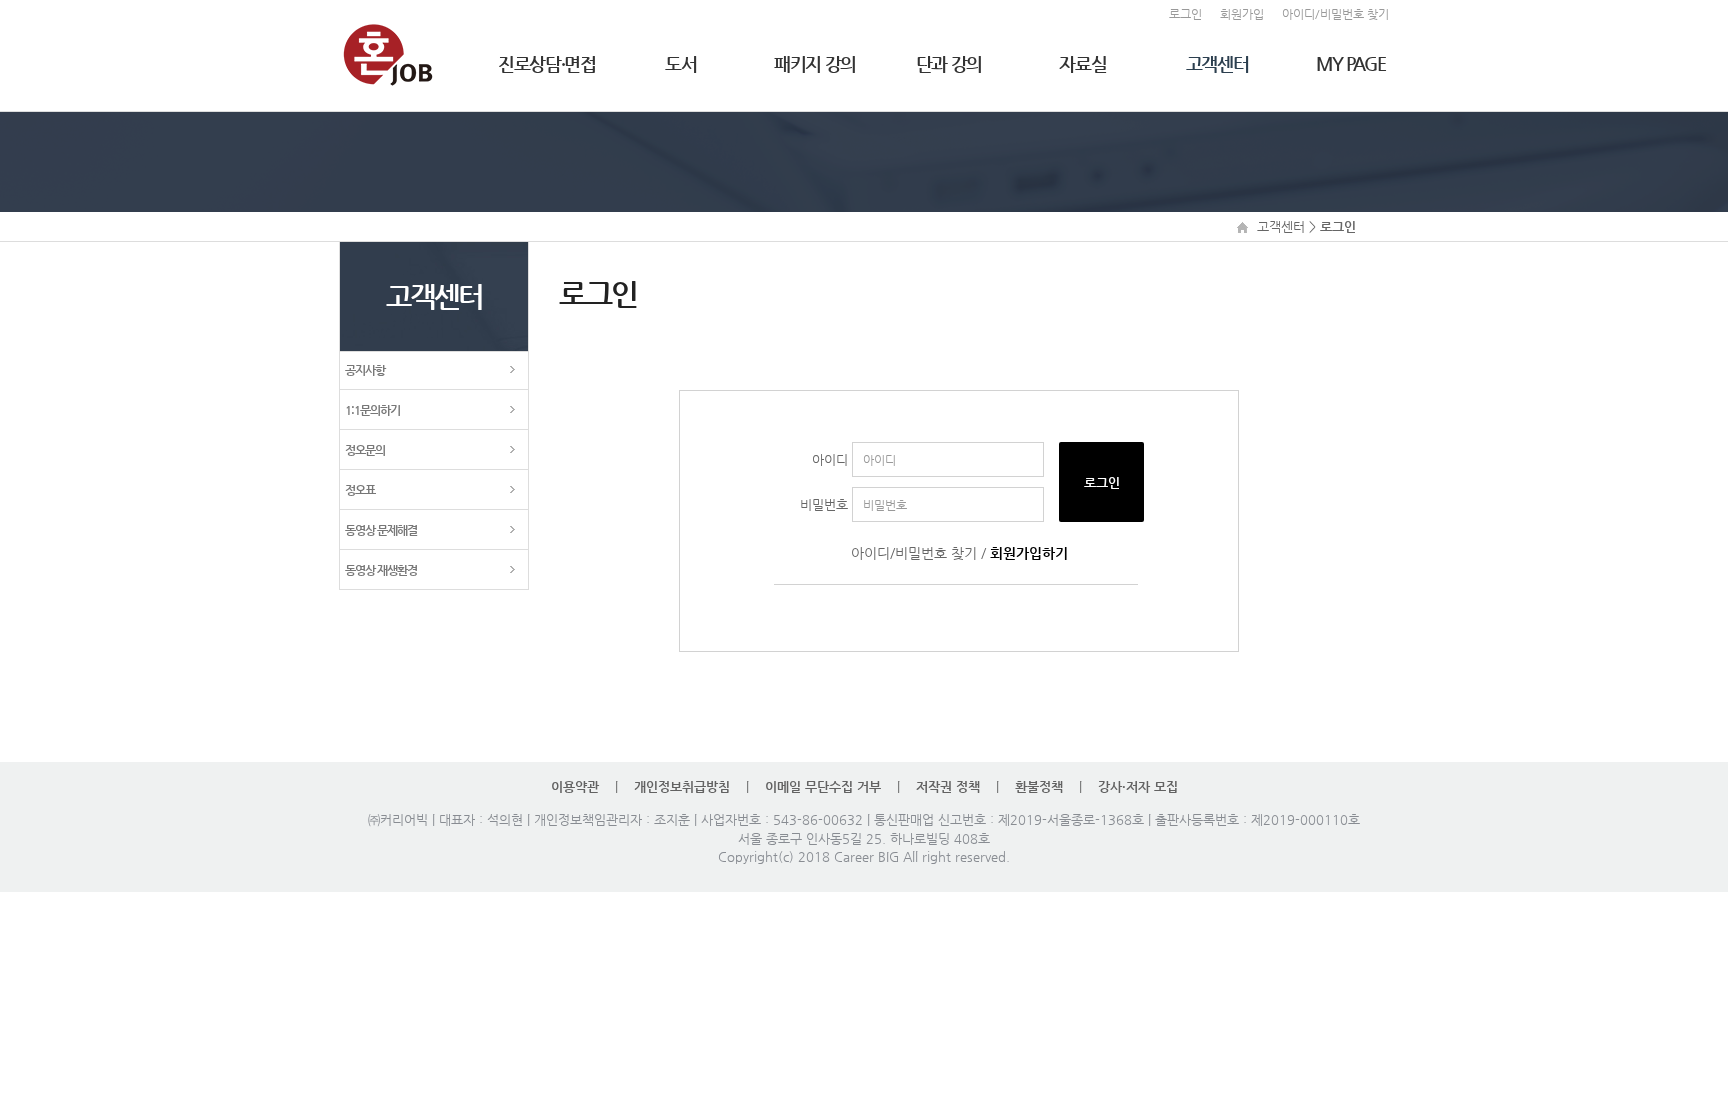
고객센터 (1217, 63)
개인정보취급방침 (684, 786)
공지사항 (365, 370)
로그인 (1102, 482)
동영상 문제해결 (381, 530)
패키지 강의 (815, 63)
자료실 (1082, 63)
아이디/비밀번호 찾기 (914, 553)
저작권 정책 (948, 786)
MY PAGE (1351, 63)
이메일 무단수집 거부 (823, 786)
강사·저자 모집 (1138, 786)
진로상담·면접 (547, 63)
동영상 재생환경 (381, 570)
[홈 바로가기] (388, 50)
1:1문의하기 (372, 410)
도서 (680, 63)
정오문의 (365, 450)
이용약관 (575, 786)
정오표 (360, 490)
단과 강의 (949, 63)
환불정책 (1039, 786)
